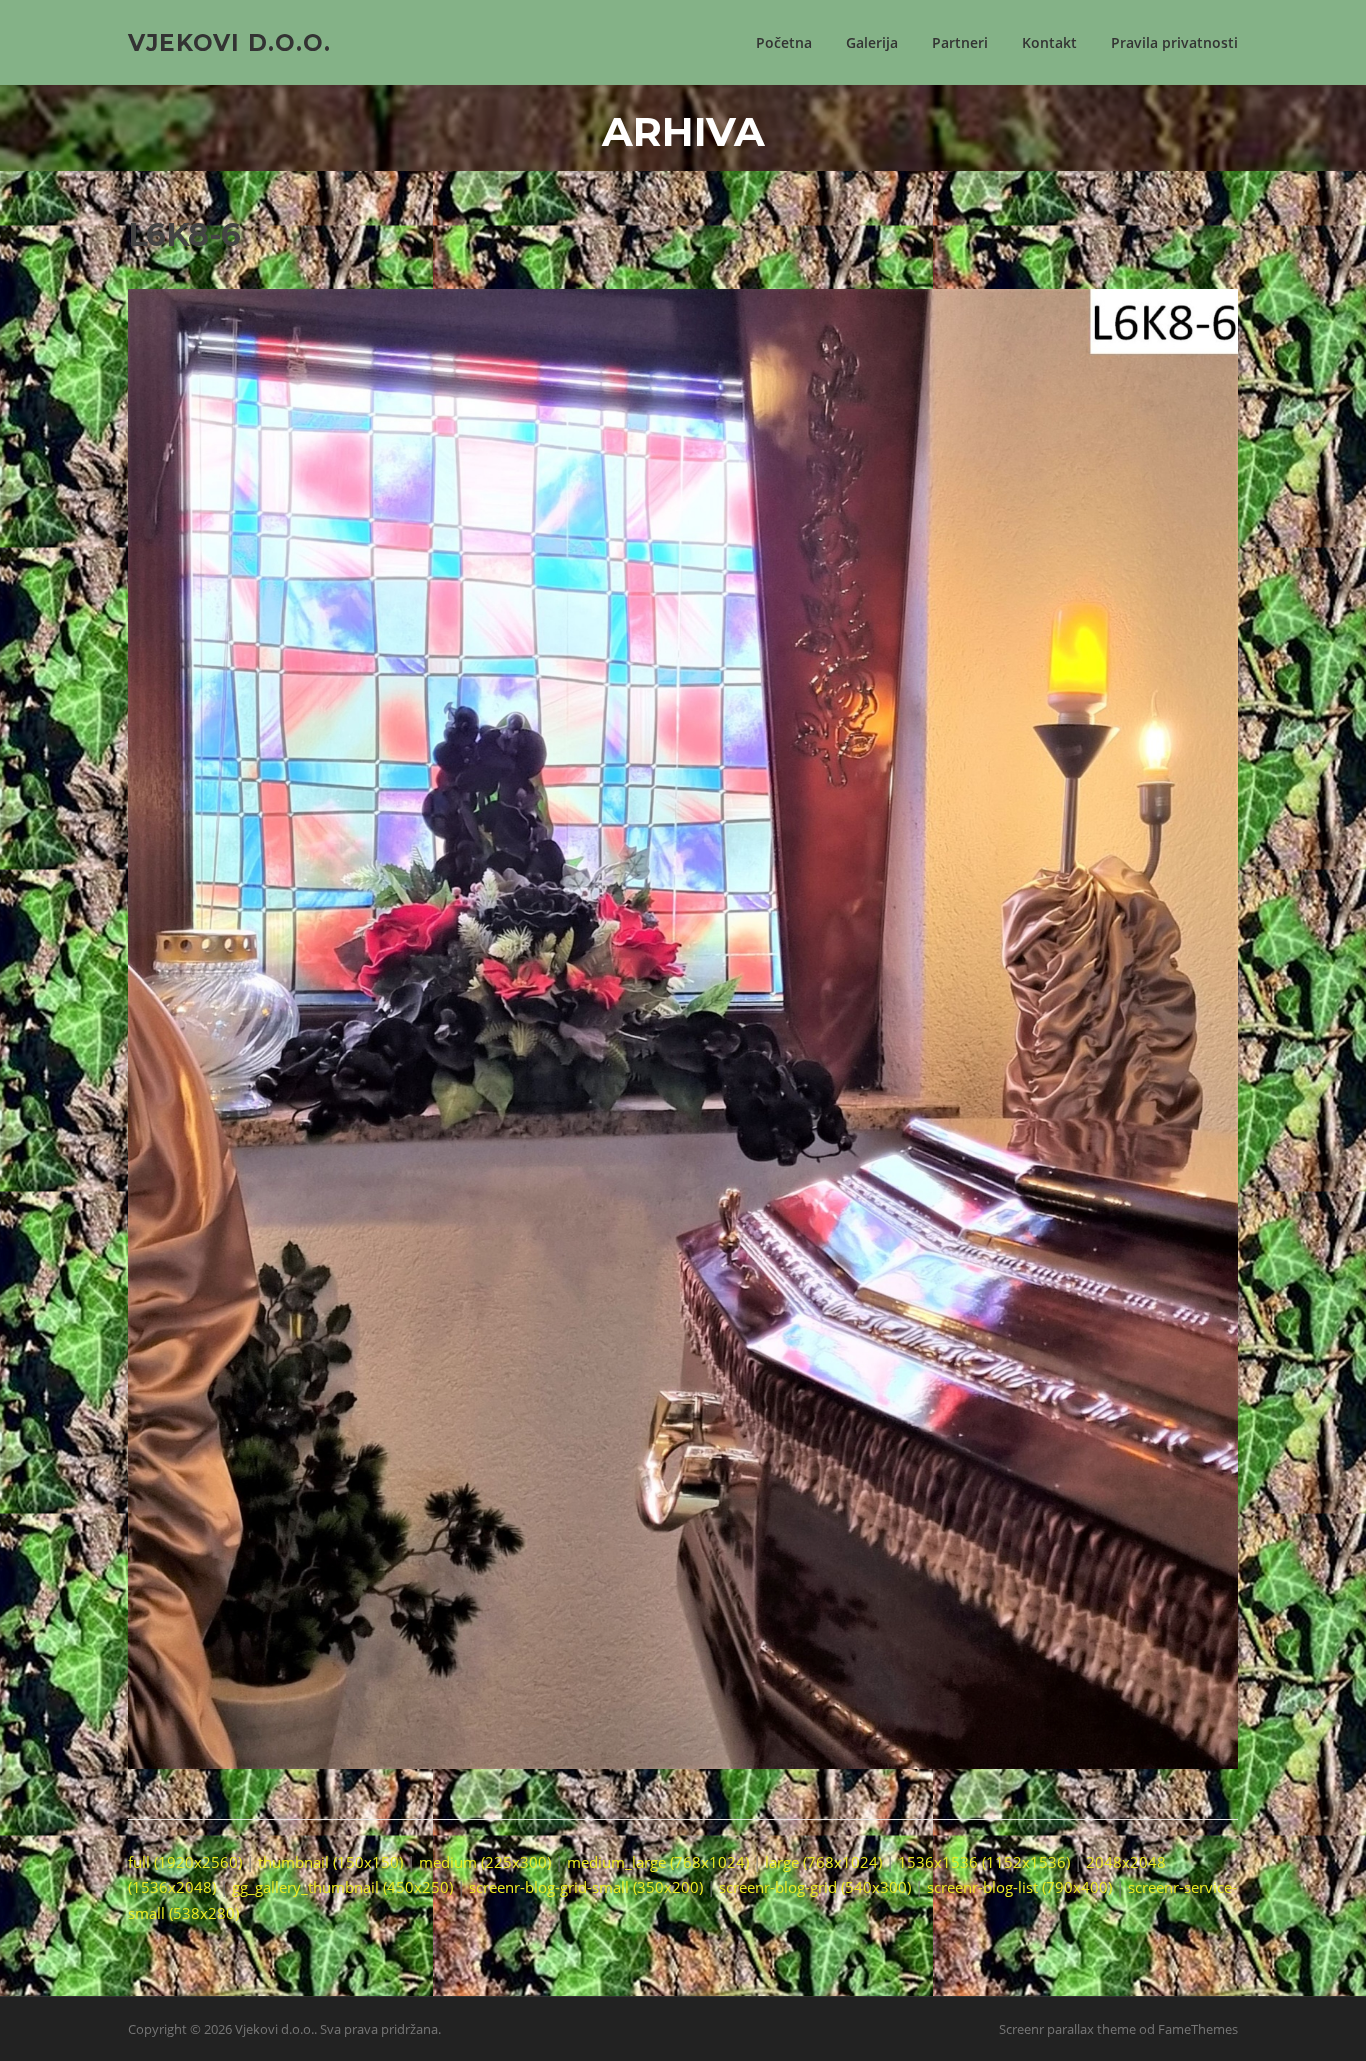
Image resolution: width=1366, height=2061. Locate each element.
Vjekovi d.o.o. (229, 42)
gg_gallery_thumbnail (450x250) (342, 1887)
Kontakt (1049, 42)
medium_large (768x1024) (658, 1862)
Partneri (960, 42)
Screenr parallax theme (1067, 2029)
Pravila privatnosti (1174, 42)
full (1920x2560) (185, 1862)
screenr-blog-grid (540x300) (815, 1887)
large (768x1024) (823, 1862)
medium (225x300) (485, 1862)
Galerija (872, 42)
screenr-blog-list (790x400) (1019, 1887)
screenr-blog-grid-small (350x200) (586, 1887)
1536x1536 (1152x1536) (984, 1862)
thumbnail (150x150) (330, 1862)
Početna (784, 42)
